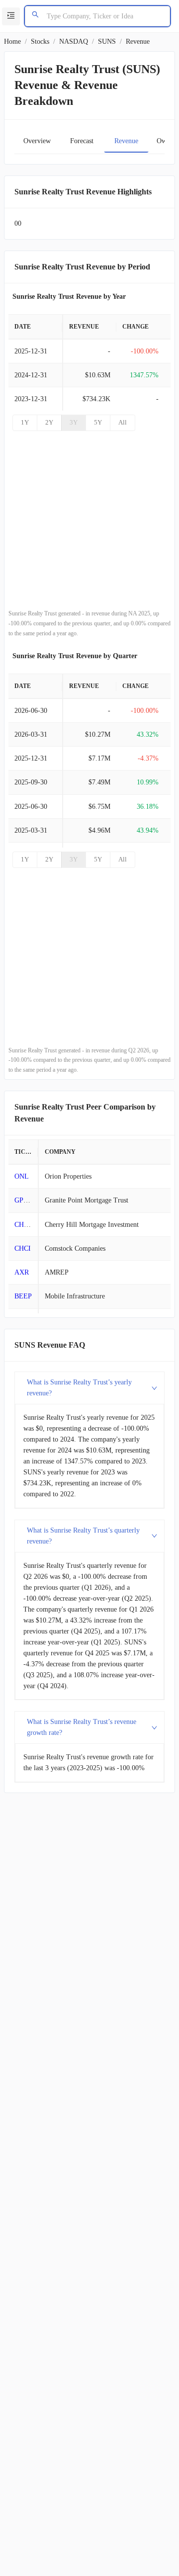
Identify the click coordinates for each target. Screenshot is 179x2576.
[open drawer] (11, 16)
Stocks (40, 42)
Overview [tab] (37, 141)
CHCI (23, 1248)
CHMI (23, 1225)
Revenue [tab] (126, 141)
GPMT (24, 1200)
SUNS (107, 42)
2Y (49, 422)
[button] (89, 1388)
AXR (22, 1272)
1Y (25, 422)
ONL (22, 1176)
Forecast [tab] (82, 141)
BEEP (23, 1296)
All (123, 422)
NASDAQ (74, 42)
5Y (98, 422)
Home (12, 42)
